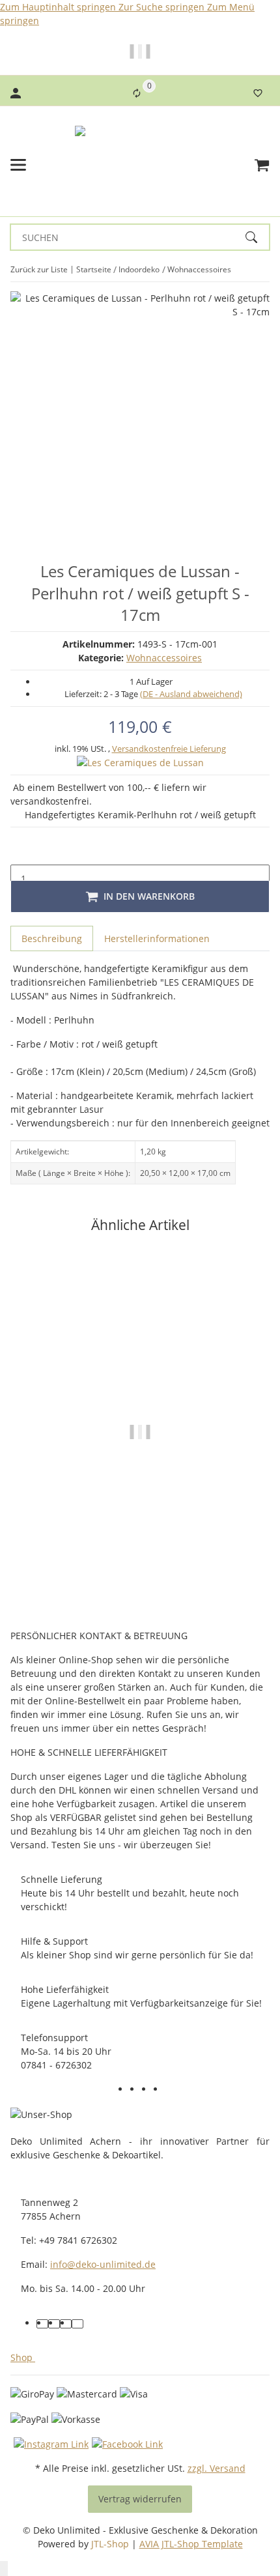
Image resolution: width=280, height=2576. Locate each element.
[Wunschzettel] (258, 93)
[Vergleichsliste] (137, 93)
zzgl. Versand (217, 2468)
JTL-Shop (111, 2544)
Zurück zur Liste (39, 269)
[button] (25, 2357)
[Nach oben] (4, 2569)
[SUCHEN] (257, 237)
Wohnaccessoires (164, 658)
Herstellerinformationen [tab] (157, 938)
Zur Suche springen (163, 7)
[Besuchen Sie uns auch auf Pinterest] (159, 2091)
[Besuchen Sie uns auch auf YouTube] (147, 2091)
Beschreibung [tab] (52, 938)
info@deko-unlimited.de (103, 2264)
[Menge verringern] (21, 852)
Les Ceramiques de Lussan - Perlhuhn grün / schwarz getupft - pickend (140, 1551)
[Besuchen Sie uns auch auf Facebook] (135, 2091)
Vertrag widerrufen (140, 2499)
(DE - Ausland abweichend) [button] (191, 694)
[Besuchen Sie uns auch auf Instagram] (171, 2091)
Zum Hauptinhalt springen (59, 7)
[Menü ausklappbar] (18, 165)
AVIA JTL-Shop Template (191, 2544)
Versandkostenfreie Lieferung (169, 749)
